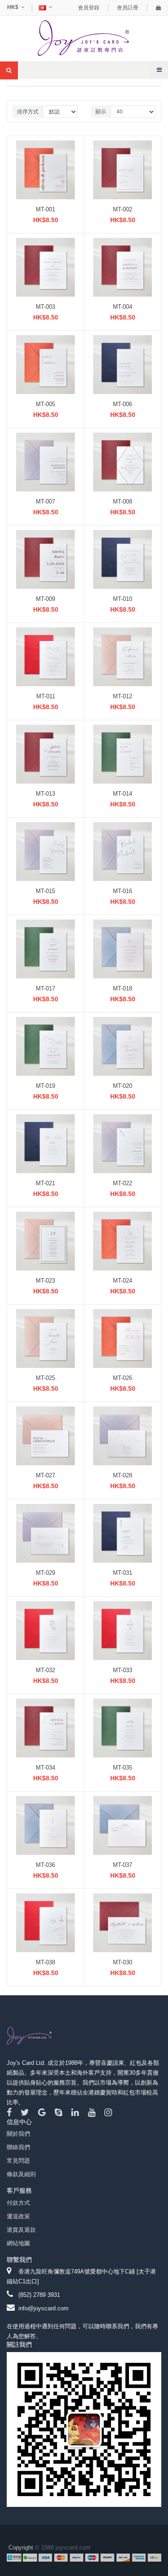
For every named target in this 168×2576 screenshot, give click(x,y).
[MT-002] (123, 169)
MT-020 (123, 1086)
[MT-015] (45, 851)
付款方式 (18, 2203)
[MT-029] (45, 1533)
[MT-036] (45, 1825)
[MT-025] (45, 1338)
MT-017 (45, 988)
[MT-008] (123, 462)
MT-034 (45, 1768)
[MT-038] (45, 1922)
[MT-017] (45, 948)
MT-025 (45, 1378)
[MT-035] (123, 1728)
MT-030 (123, 1962)
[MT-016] (123, 851)
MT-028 (123, 1475)
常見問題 (18, 2161)
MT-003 (45, 307)
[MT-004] (123, 267)
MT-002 (123, 209)
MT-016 (123, 891)
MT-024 (123, 1281)
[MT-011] (45, 656)
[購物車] (159, 8)
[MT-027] (45, 1435)
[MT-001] (45, 169)
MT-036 (45, 1865)
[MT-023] (45, 1241)
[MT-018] (123, 948)
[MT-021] (45, 1143)
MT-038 (45, 1962)
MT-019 (45, 1086)
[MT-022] (123, 1143)
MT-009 (45, 599)
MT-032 (45, 1670)
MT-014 (123, 794)
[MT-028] (123, 1435)
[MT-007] (45, 462)
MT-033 (123, 1670)
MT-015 (45, 891)
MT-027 (45, 1475)
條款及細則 (21, 2174)
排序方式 (28, 112)
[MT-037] (123, 1825)
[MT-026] (123, 1338)
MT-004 (123, 307)
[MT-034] (45, 1728)
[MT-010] (123, 559)
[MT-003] (45, 267)
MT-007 (45, 502)
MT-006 (123, 404)
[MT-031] (123, 1533)
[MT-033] (123, 1630)
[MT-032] (45, 1630)
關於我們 (18, 2134)
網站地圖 (18, 2243)
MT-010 (123, 599)
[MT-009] (45, 559)
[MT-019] (45, 1046)
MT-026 (123, 1378)
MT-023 (45, 1281)
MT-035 (123, 1768)
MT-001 (45, 209)
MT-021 (45, 1183)
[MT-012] (123, 656)
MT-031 (123, 1573)
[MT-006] (123, 364)
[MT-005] (45, 364)
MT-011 (46, 696)
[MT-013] (45, 754)
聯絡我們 (18, 2147)
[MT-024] (123, 1241)
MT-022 (123, 1183)
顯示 (101, 112)
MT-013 (45, 794)
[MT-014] (123, 754)
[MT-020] (123, 1046)
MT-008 (123, 502)
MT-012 (123, 696)
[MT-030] (123, 1922)
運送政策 (18, 2216)
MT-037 (123, 1865)
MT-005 (45, 404)
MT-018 (123, 988)
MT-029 (45, 1573)
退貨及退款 (21, 2230)
